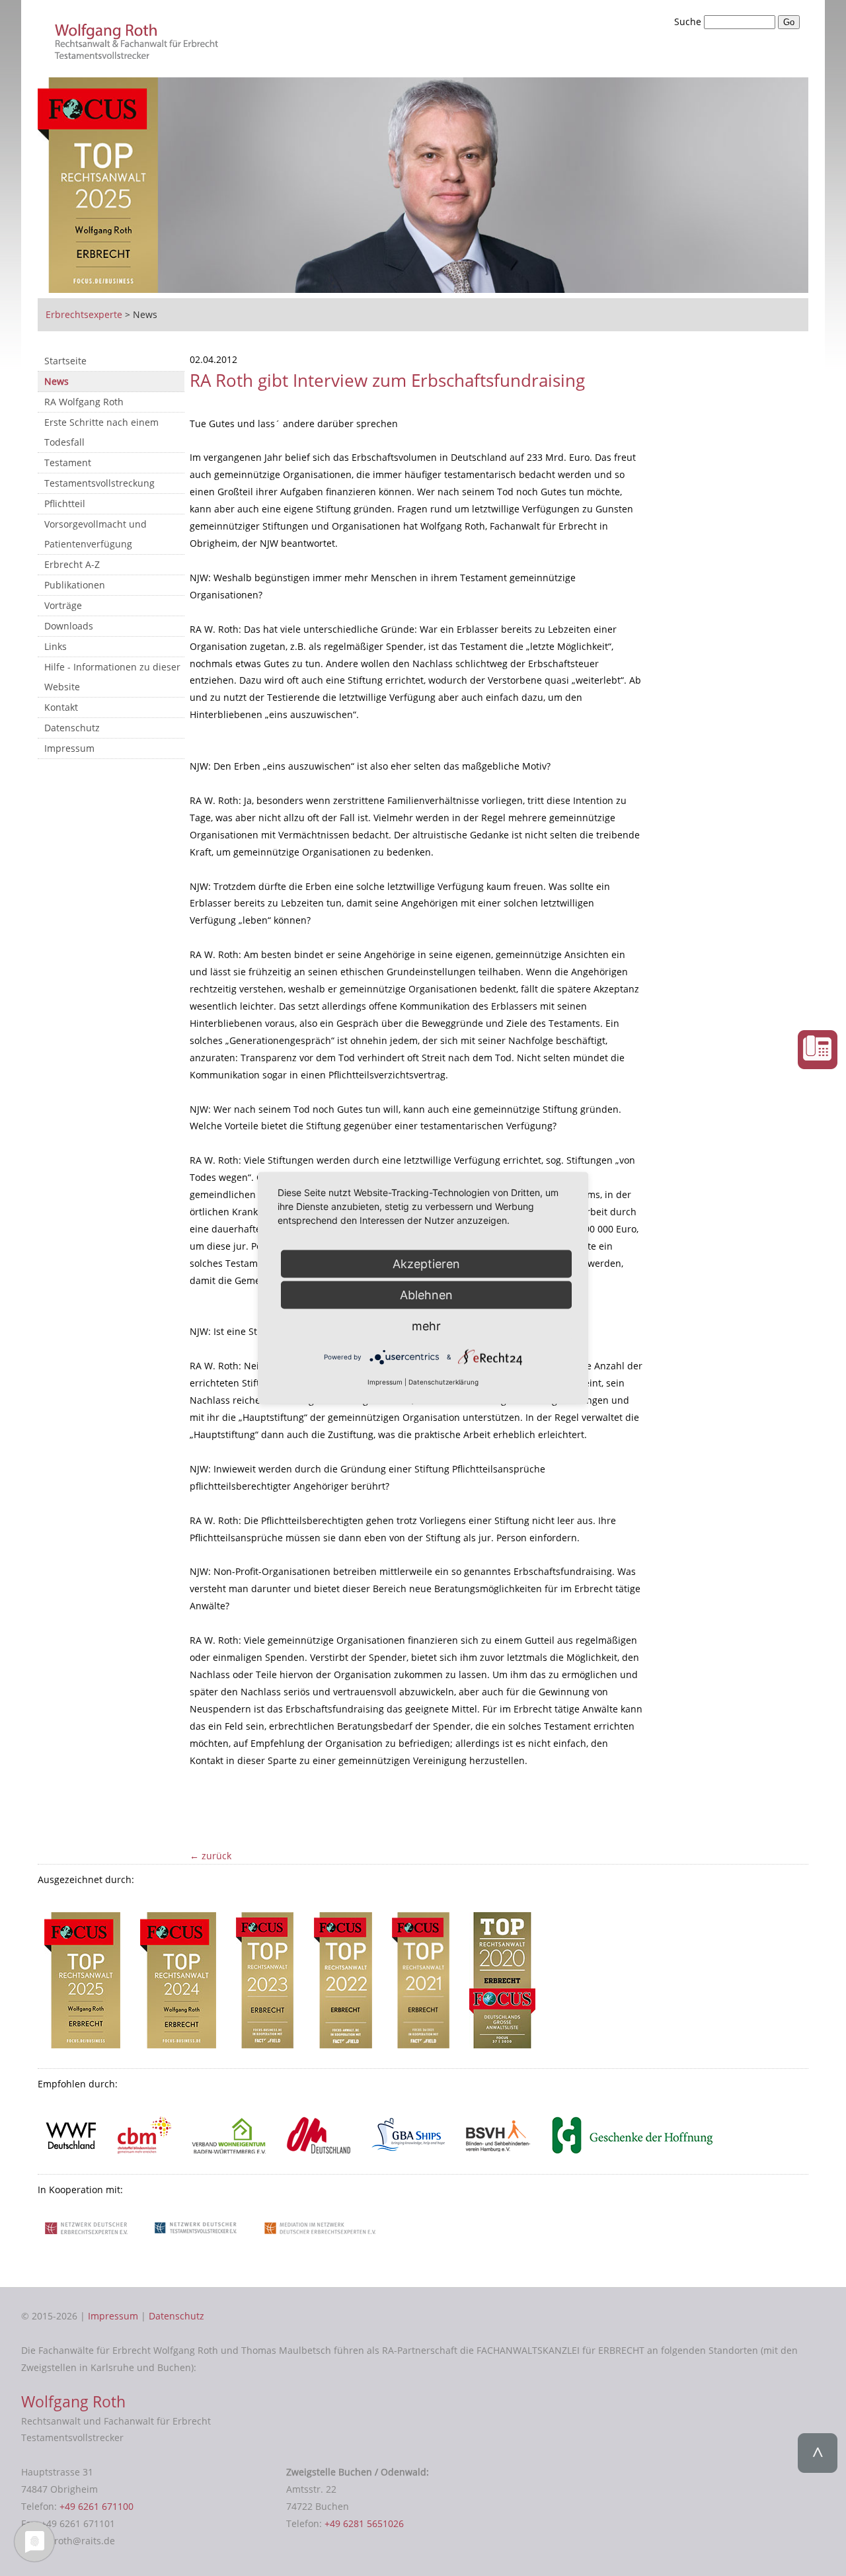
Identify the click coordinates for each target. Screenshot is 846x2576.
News (57, 381)
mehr (426, 1326)
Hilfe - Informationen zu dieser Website (112, 677)
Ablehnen (426, 1295)
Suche (689, 21)
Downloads (69, 626)
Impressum (69, 748)
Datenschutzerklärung (443, 1382)
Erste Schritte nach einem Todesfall (101, 432)
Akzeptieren (426, 1264)
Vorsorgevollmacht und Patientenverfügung (96, 534)
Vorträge (63, 605)
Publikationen (75, 585)
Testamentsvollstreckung (99, 483)
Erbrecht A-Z (72, 564)
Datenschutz (72, 728)
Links (56, 646)
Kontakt (61, 707)
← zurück (211, 1856)
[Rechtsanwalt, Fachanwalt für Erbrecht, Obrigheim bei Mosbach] (139, 55)
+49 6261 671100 (96, 2506)
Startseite (65, 361)
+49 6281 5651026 (364, 2523)
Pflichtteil (65, 503)
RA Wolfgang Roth (84, 402)
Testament (68, 463)
